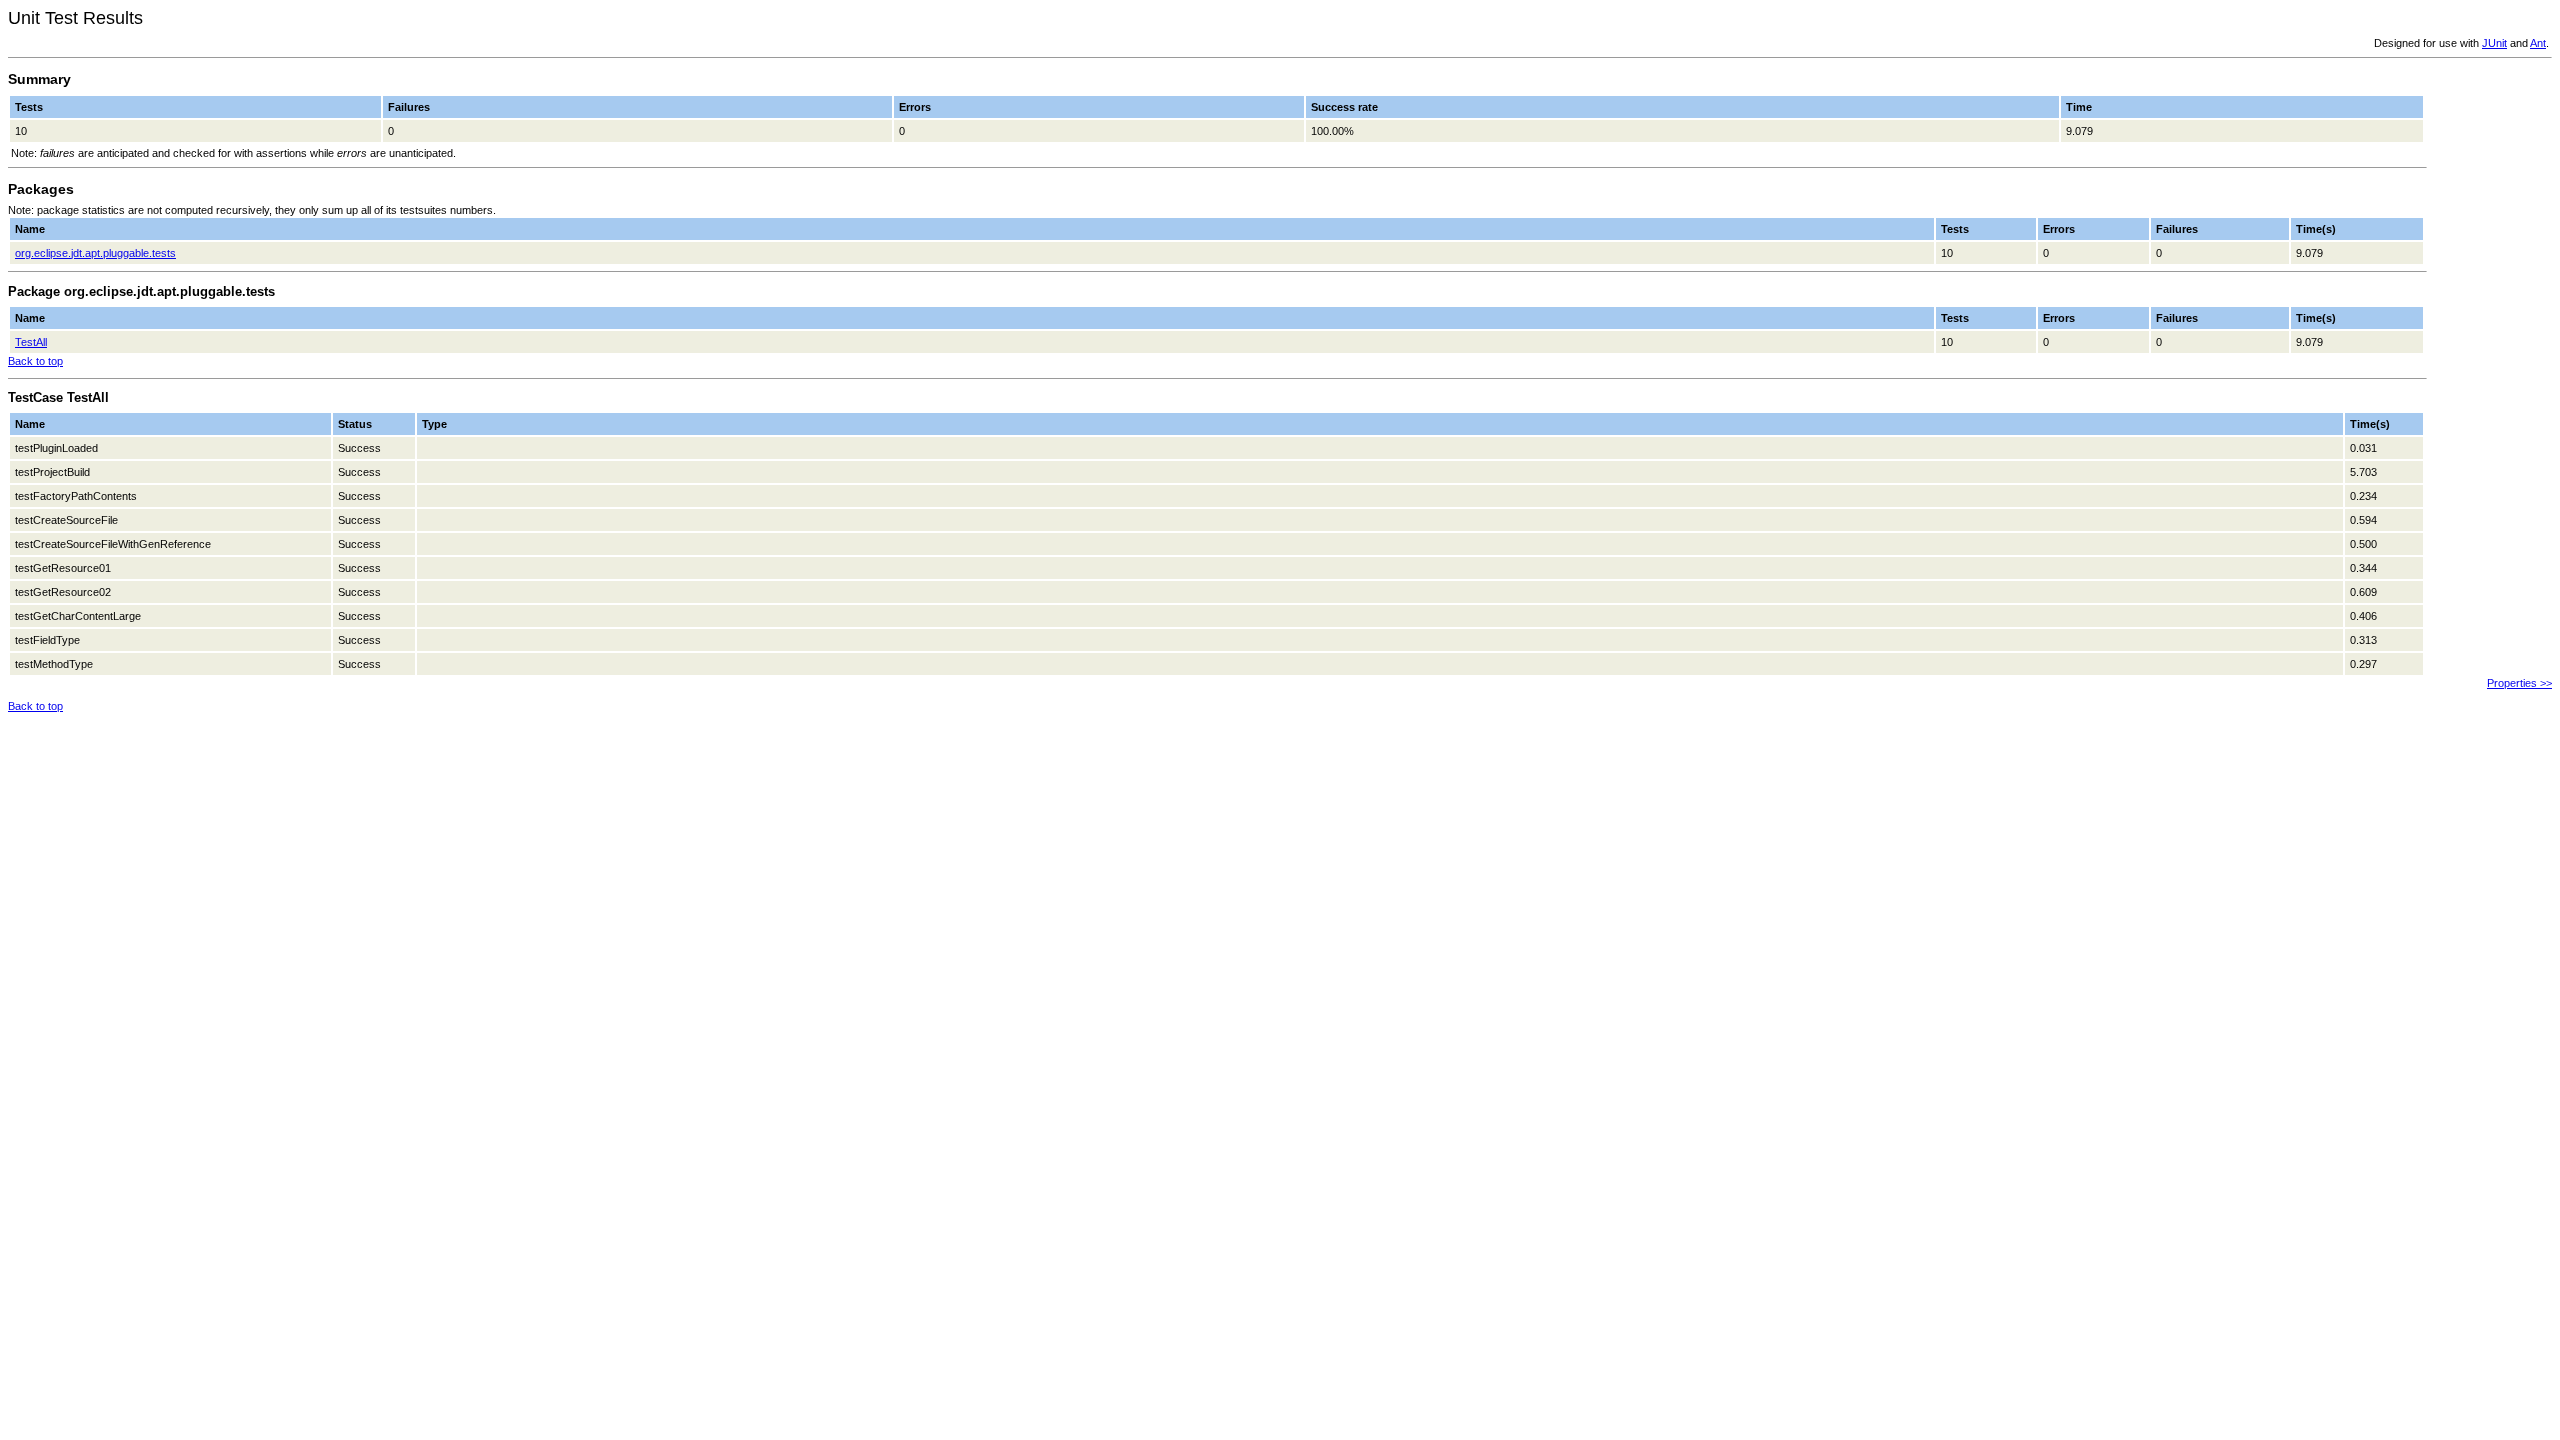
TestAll (31, 342)
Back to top (35, 361)
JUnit (2494, 43)
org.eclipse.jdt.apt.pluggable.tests (95, 253)
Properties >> (2519, 683)
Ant (2538, 43)
